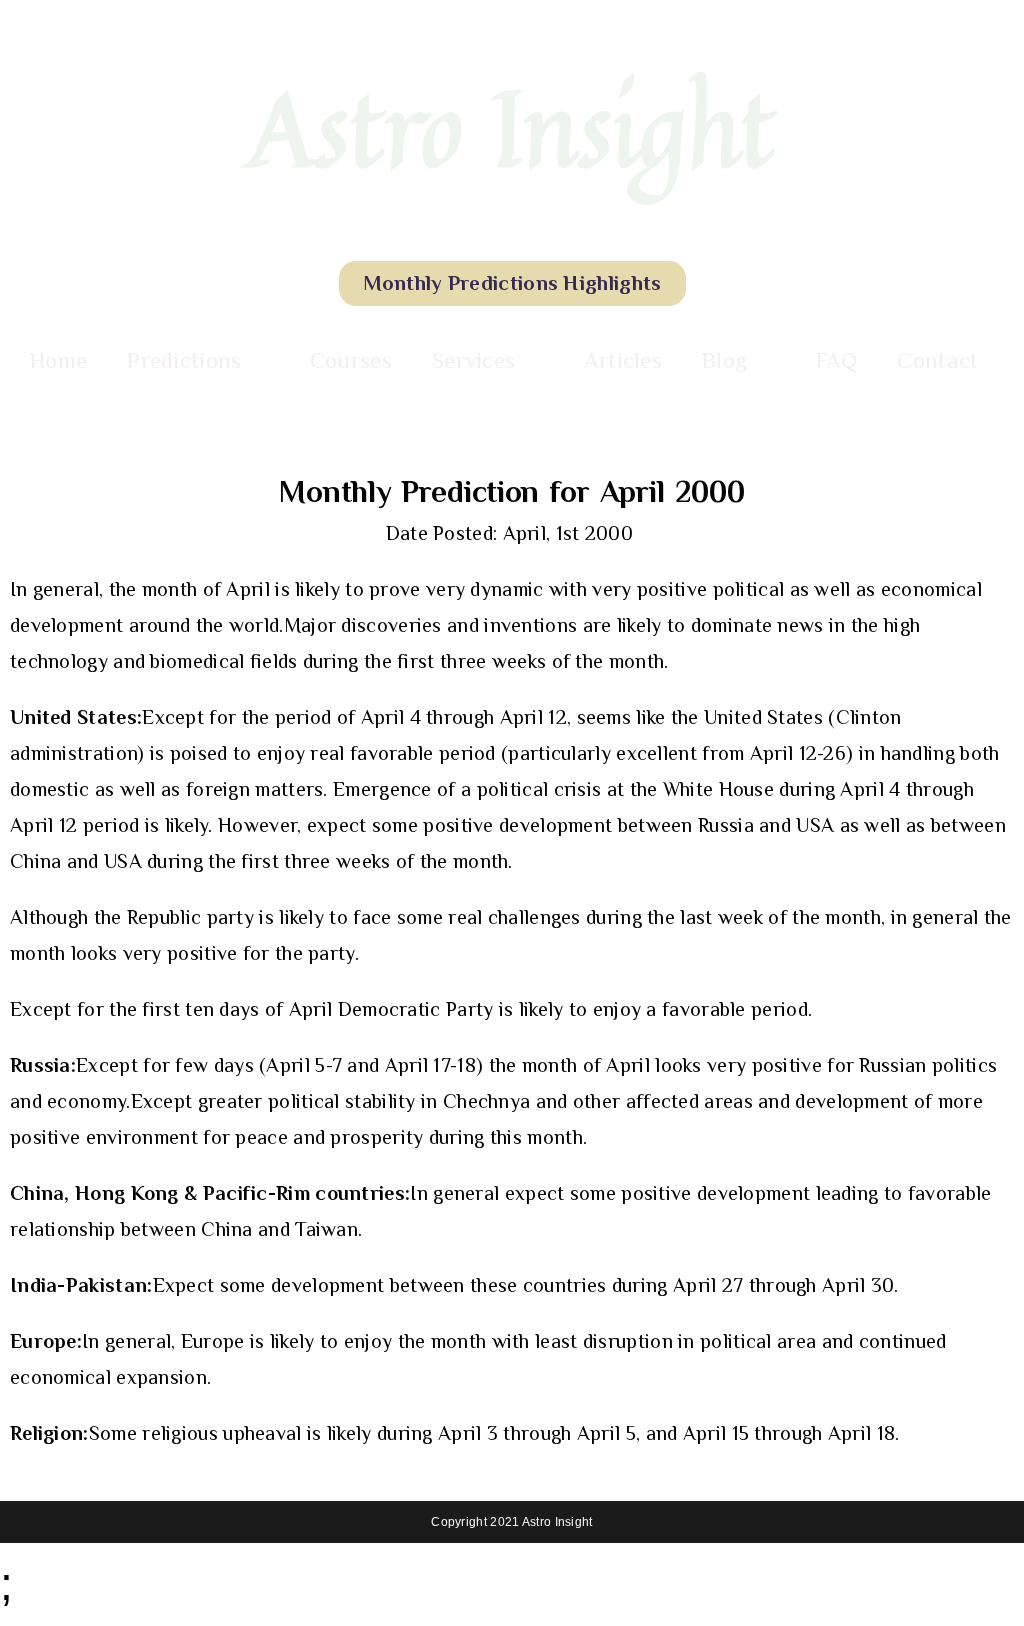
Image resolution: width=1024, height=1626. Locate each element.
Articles (623, 360)
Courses (351, 360)
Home (58, 360)
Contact (937, 360)
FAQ (837, 360)
